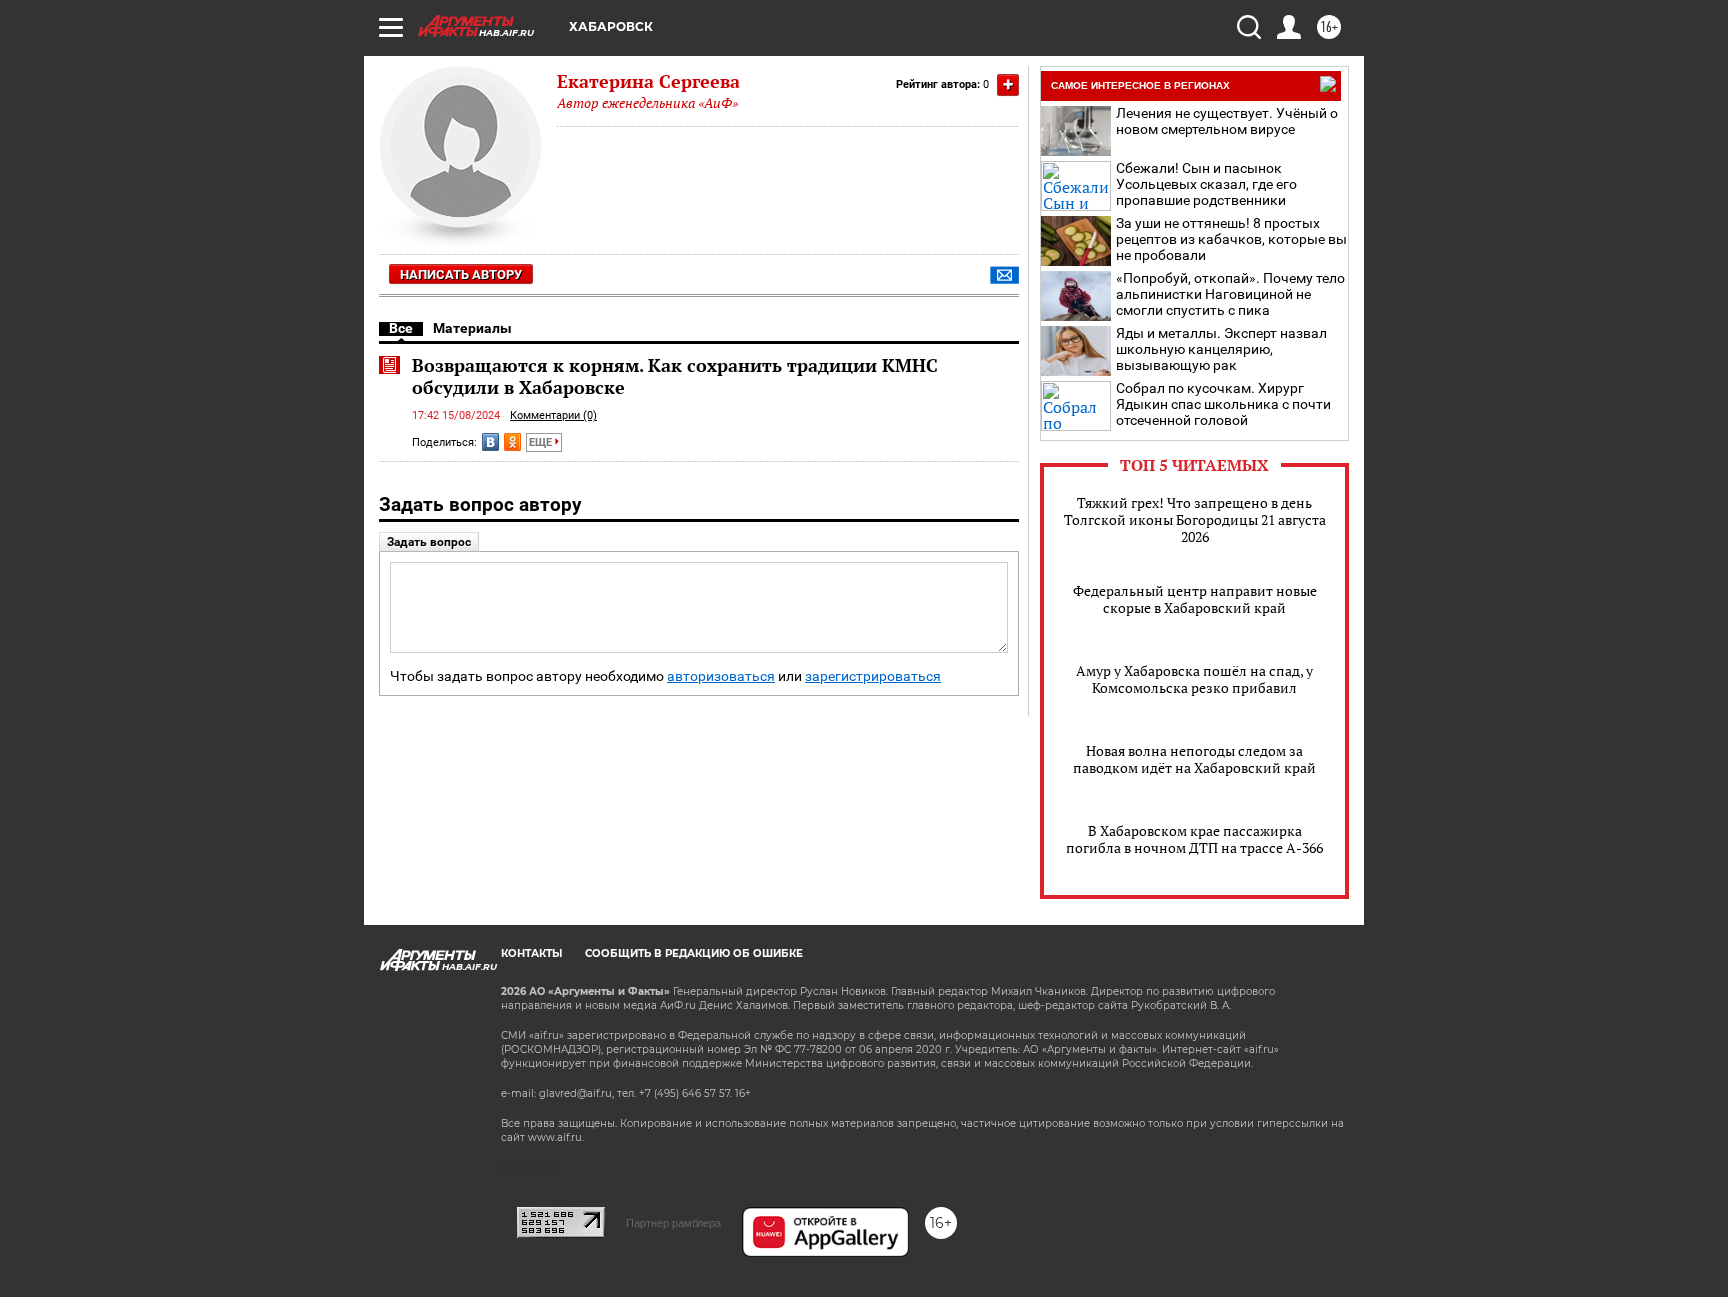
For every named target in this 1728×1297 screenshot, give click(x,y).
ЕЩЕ (542, 442)
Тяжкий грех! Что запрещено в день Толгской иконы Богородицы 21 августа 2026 (1195, 519)
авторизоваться (721, 676)
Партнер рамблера (673, 1223)
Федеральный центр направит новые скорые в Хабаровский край (1195, 599)
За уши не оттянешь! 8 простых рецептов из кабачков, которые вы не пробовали (1231, 239)
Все (401, 328)
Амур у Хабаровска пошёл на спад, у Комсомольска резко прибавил (1194, 679)
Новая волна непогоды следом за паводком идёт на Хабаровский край (1194, 759)
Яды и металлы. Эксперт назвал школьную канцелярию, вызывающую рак (1221, 349)
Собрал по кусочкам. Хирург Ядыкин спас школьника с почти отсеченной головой (1223, 404)
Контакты (531, 953)
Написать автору (461, 274)
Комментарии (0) (553, 415)
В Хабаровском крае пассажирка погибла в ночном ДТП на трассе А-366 (1194, 839)
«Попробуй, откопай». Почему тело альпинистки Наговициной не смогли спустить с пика (1230, 294)
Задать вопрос (429, 542)
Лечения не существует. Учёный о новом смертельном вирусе (1227, 121)
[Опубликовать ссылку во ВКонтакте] (490, 442)
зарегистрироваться (873, 676)
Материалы (472, 328)
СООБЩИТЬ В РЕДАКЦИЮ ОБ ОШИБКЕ (694, 953)
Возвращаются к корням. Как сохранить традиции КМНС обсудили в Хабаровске (675, 376)
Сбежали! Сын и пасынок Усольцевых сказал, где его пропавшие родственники (1206, 184)
